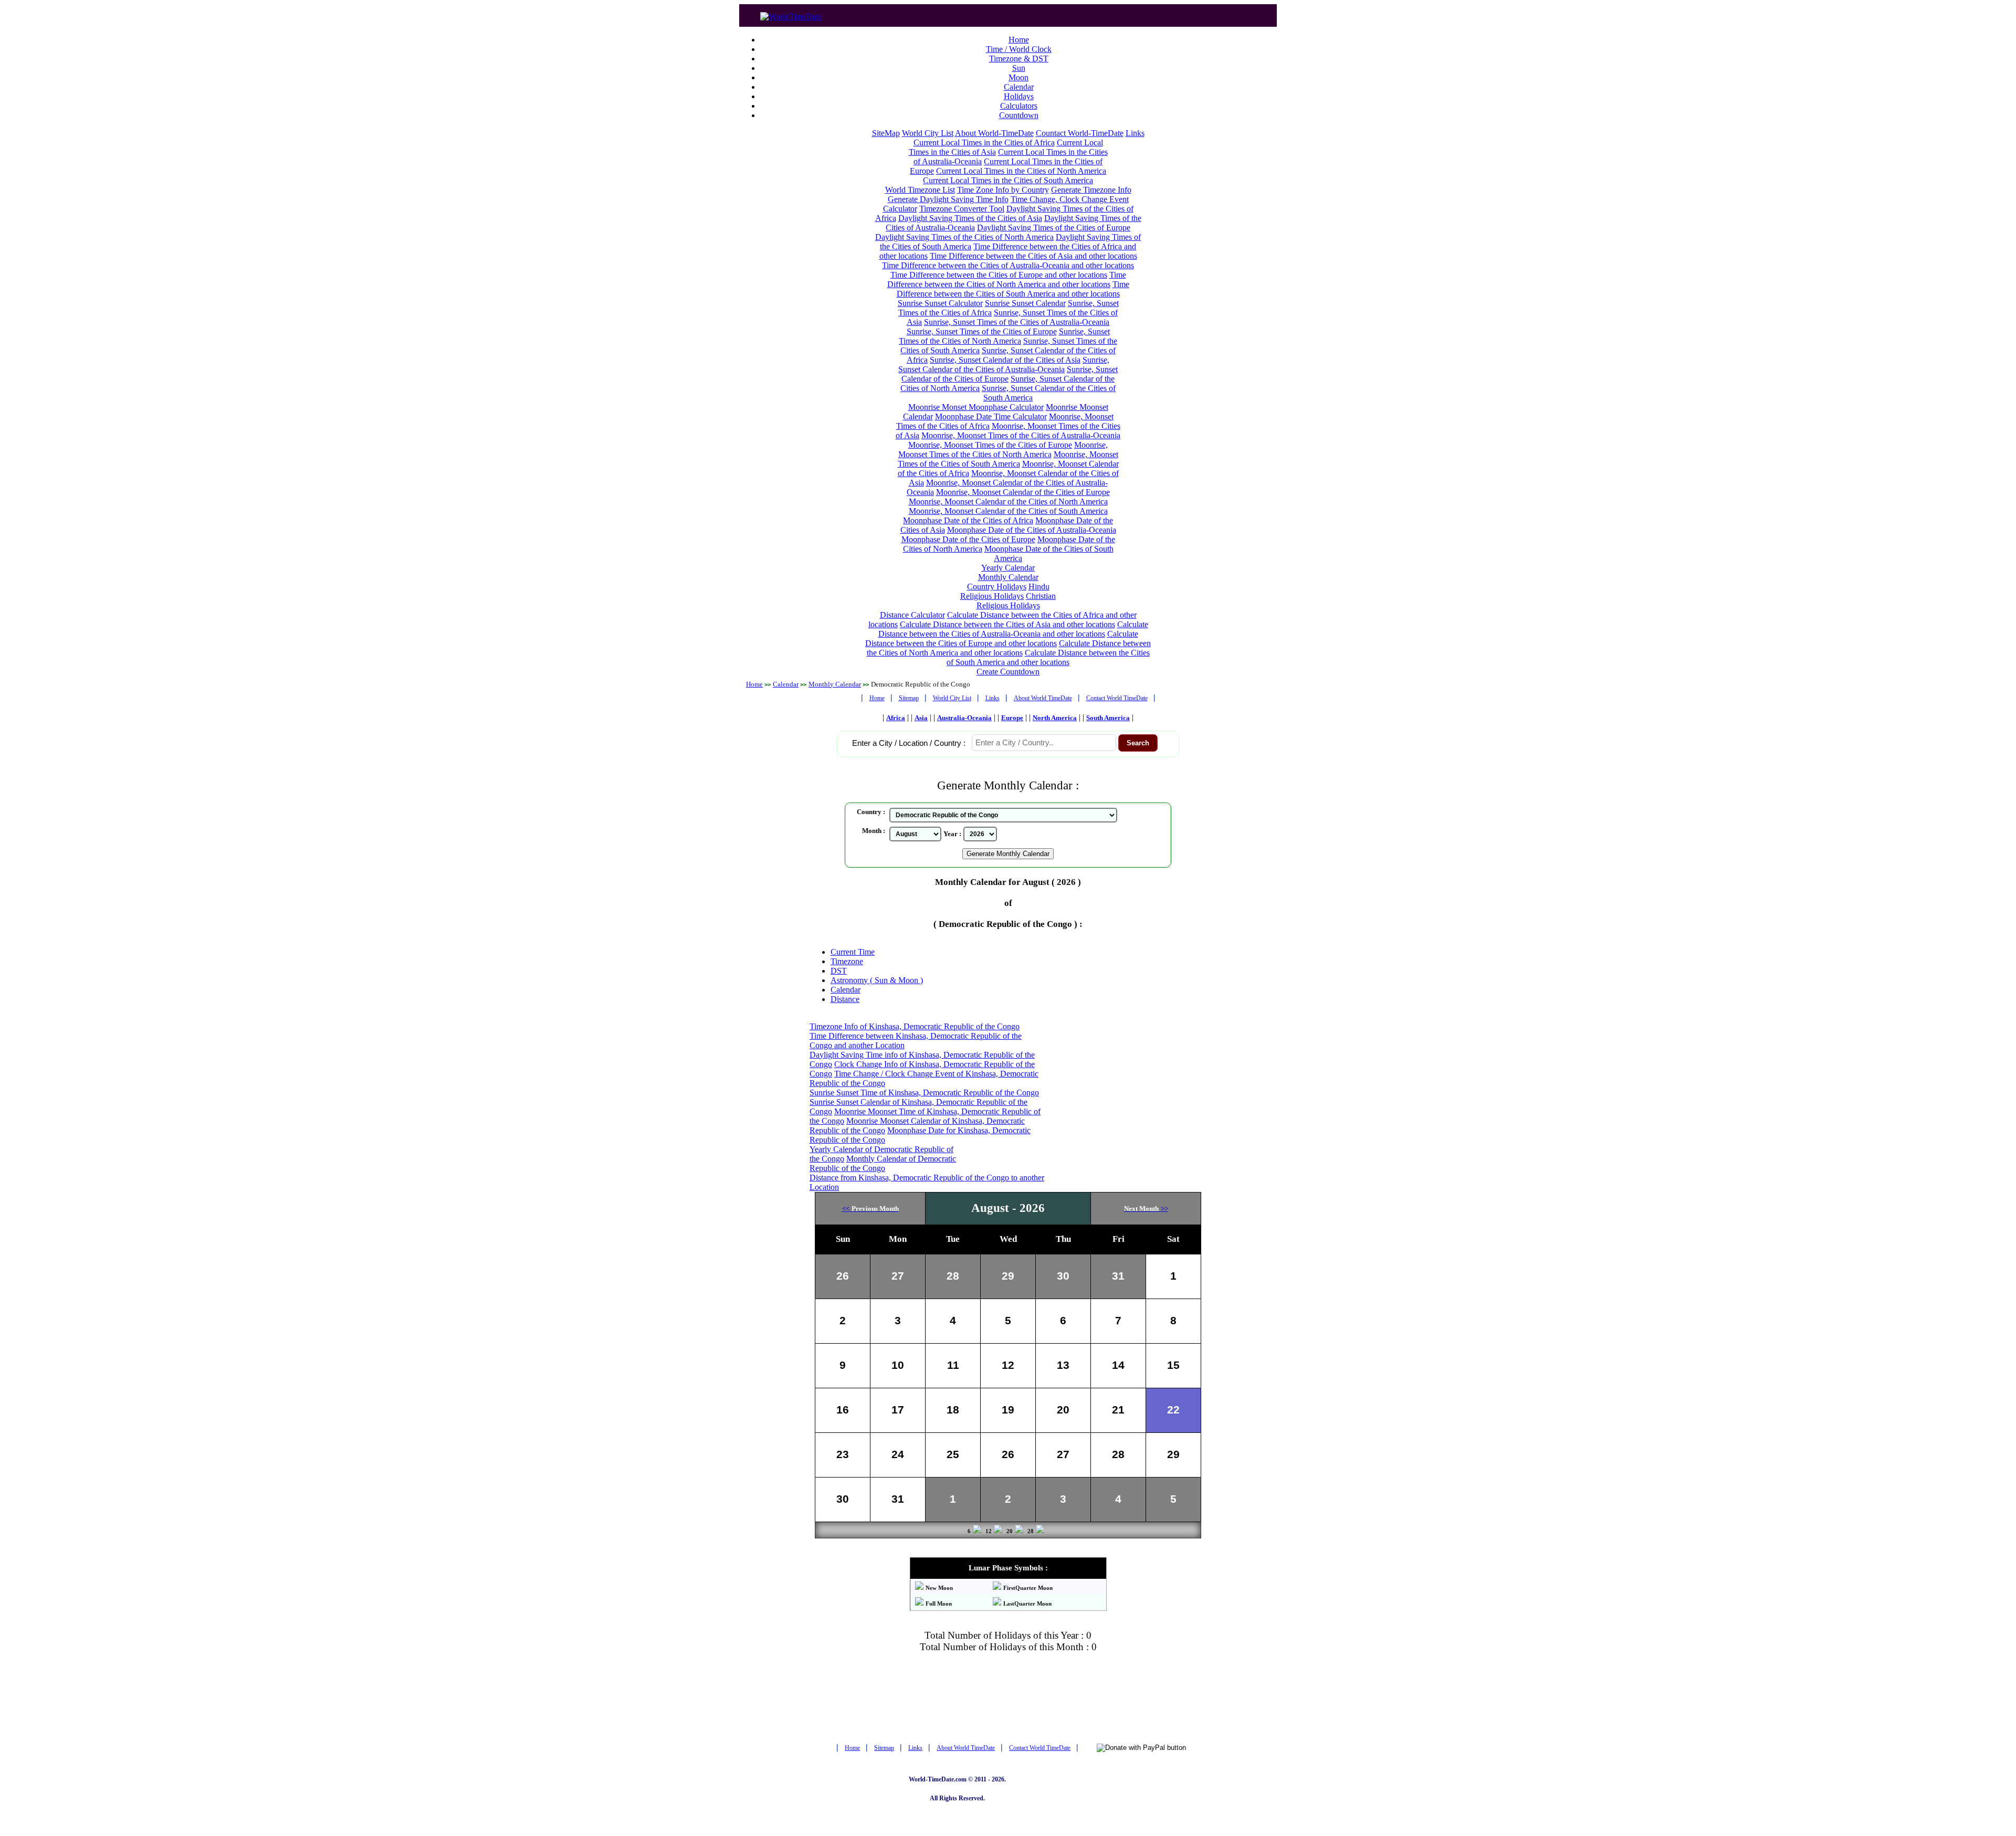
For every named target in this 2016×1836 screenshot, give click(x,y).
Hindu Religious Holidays (1005, 591)
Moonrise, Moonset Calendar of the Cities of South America (1008, 511)
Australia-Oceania (964, 718)
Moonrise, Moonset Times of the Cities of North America (1003, 450)
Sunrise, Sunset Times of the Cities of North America (1004, 336)
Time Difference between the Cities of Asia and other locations (1033, 256)
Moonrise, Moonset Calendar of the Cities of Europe (1023, 492)
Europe (1012, 718)
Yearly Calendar (1008, 568)
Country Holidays (997, 587)
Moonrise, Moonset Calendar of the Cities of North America (1008, 502)
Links (1135, 133)
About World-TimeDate (994, 133)
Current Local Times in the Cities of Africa (984, 143)
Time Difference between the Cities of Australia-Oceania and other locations (1008, 265)
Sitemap (909, 698)
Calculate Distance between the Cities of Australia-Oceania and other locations (1013, 629)
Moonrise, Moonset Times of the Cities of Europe (990, 445)
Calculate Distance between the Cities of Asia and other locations (1007, 624)
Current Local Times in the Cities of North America (1021, 171)
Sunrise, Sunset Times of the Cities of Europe (982, 331)
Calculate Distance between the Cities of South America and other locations (1048, 657)
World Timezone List (920, 190)
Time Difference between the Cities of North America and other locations (1007, 279)
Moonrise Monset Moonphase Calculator (976, 407)
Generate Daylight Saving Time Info (948, 199)
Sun (1019, 68)
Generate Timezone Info (1091, 190)
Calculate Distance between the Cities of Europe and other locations (1002, 639)
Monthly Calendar (1008, 577)
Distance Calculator (912, 615)
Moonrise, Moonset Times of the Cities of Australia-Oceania (1021, 435)
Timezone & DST (1019, 59)
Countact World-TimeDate (1080, 133)
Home (1019, 40)
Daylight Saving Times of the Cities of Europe (1054, 228)
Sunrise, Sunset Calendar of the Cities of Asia (1005, 360)
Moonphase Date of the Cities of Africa (968, 520)
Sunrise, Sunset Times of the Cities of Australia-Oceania (1017, 322)
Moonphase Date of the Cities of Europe (968, 539)
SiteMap (886, 133)
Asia (921, 718)
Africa (896, 718)
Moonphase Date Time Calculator (991, 416)
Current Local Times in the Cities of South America (1008, 180)
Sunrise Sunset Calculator (940, 303)
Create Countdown (1008, 672)
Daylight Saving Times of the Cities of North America (964, 237)
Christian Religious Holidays (1016, 601)
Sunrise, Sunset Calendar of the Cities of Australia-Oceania (1004, 365)
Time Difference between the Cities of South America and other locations (1013, 289)
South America (1108, 718)
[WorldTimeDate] (791, 14)
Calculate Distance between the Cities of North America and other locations (1009, 648)
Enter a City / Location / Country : (909, 743)
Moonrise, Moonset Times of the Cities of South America (1008, 459)
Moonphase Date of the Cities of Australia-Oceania (1032, 530)
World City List (928, 133)
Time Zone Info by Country (1003, 190)
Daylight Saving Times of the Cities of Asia (970, 218)
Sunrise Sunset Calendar (1025, 303)
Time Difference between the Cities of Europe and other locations (999, 275)
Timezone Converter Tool (962, 209)
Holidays (1019, 96)
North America (1055, 718)
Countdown (1019, 115)
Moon (1018, 77)
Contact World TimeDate (1117, 698)
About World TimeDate (1043, 698)
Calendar (1019, 87)
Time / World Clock (1019, 49)
